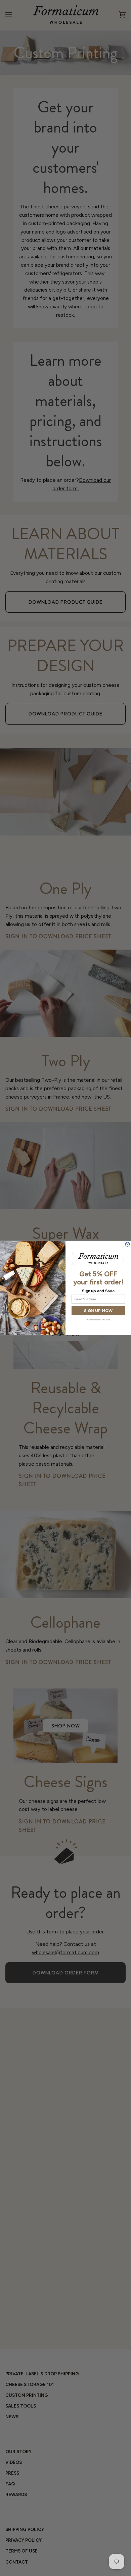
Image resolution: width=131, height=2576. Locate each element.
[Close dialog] (127, 1244)
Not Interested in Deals (98, 1320)
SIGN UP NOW (98, 1310)
